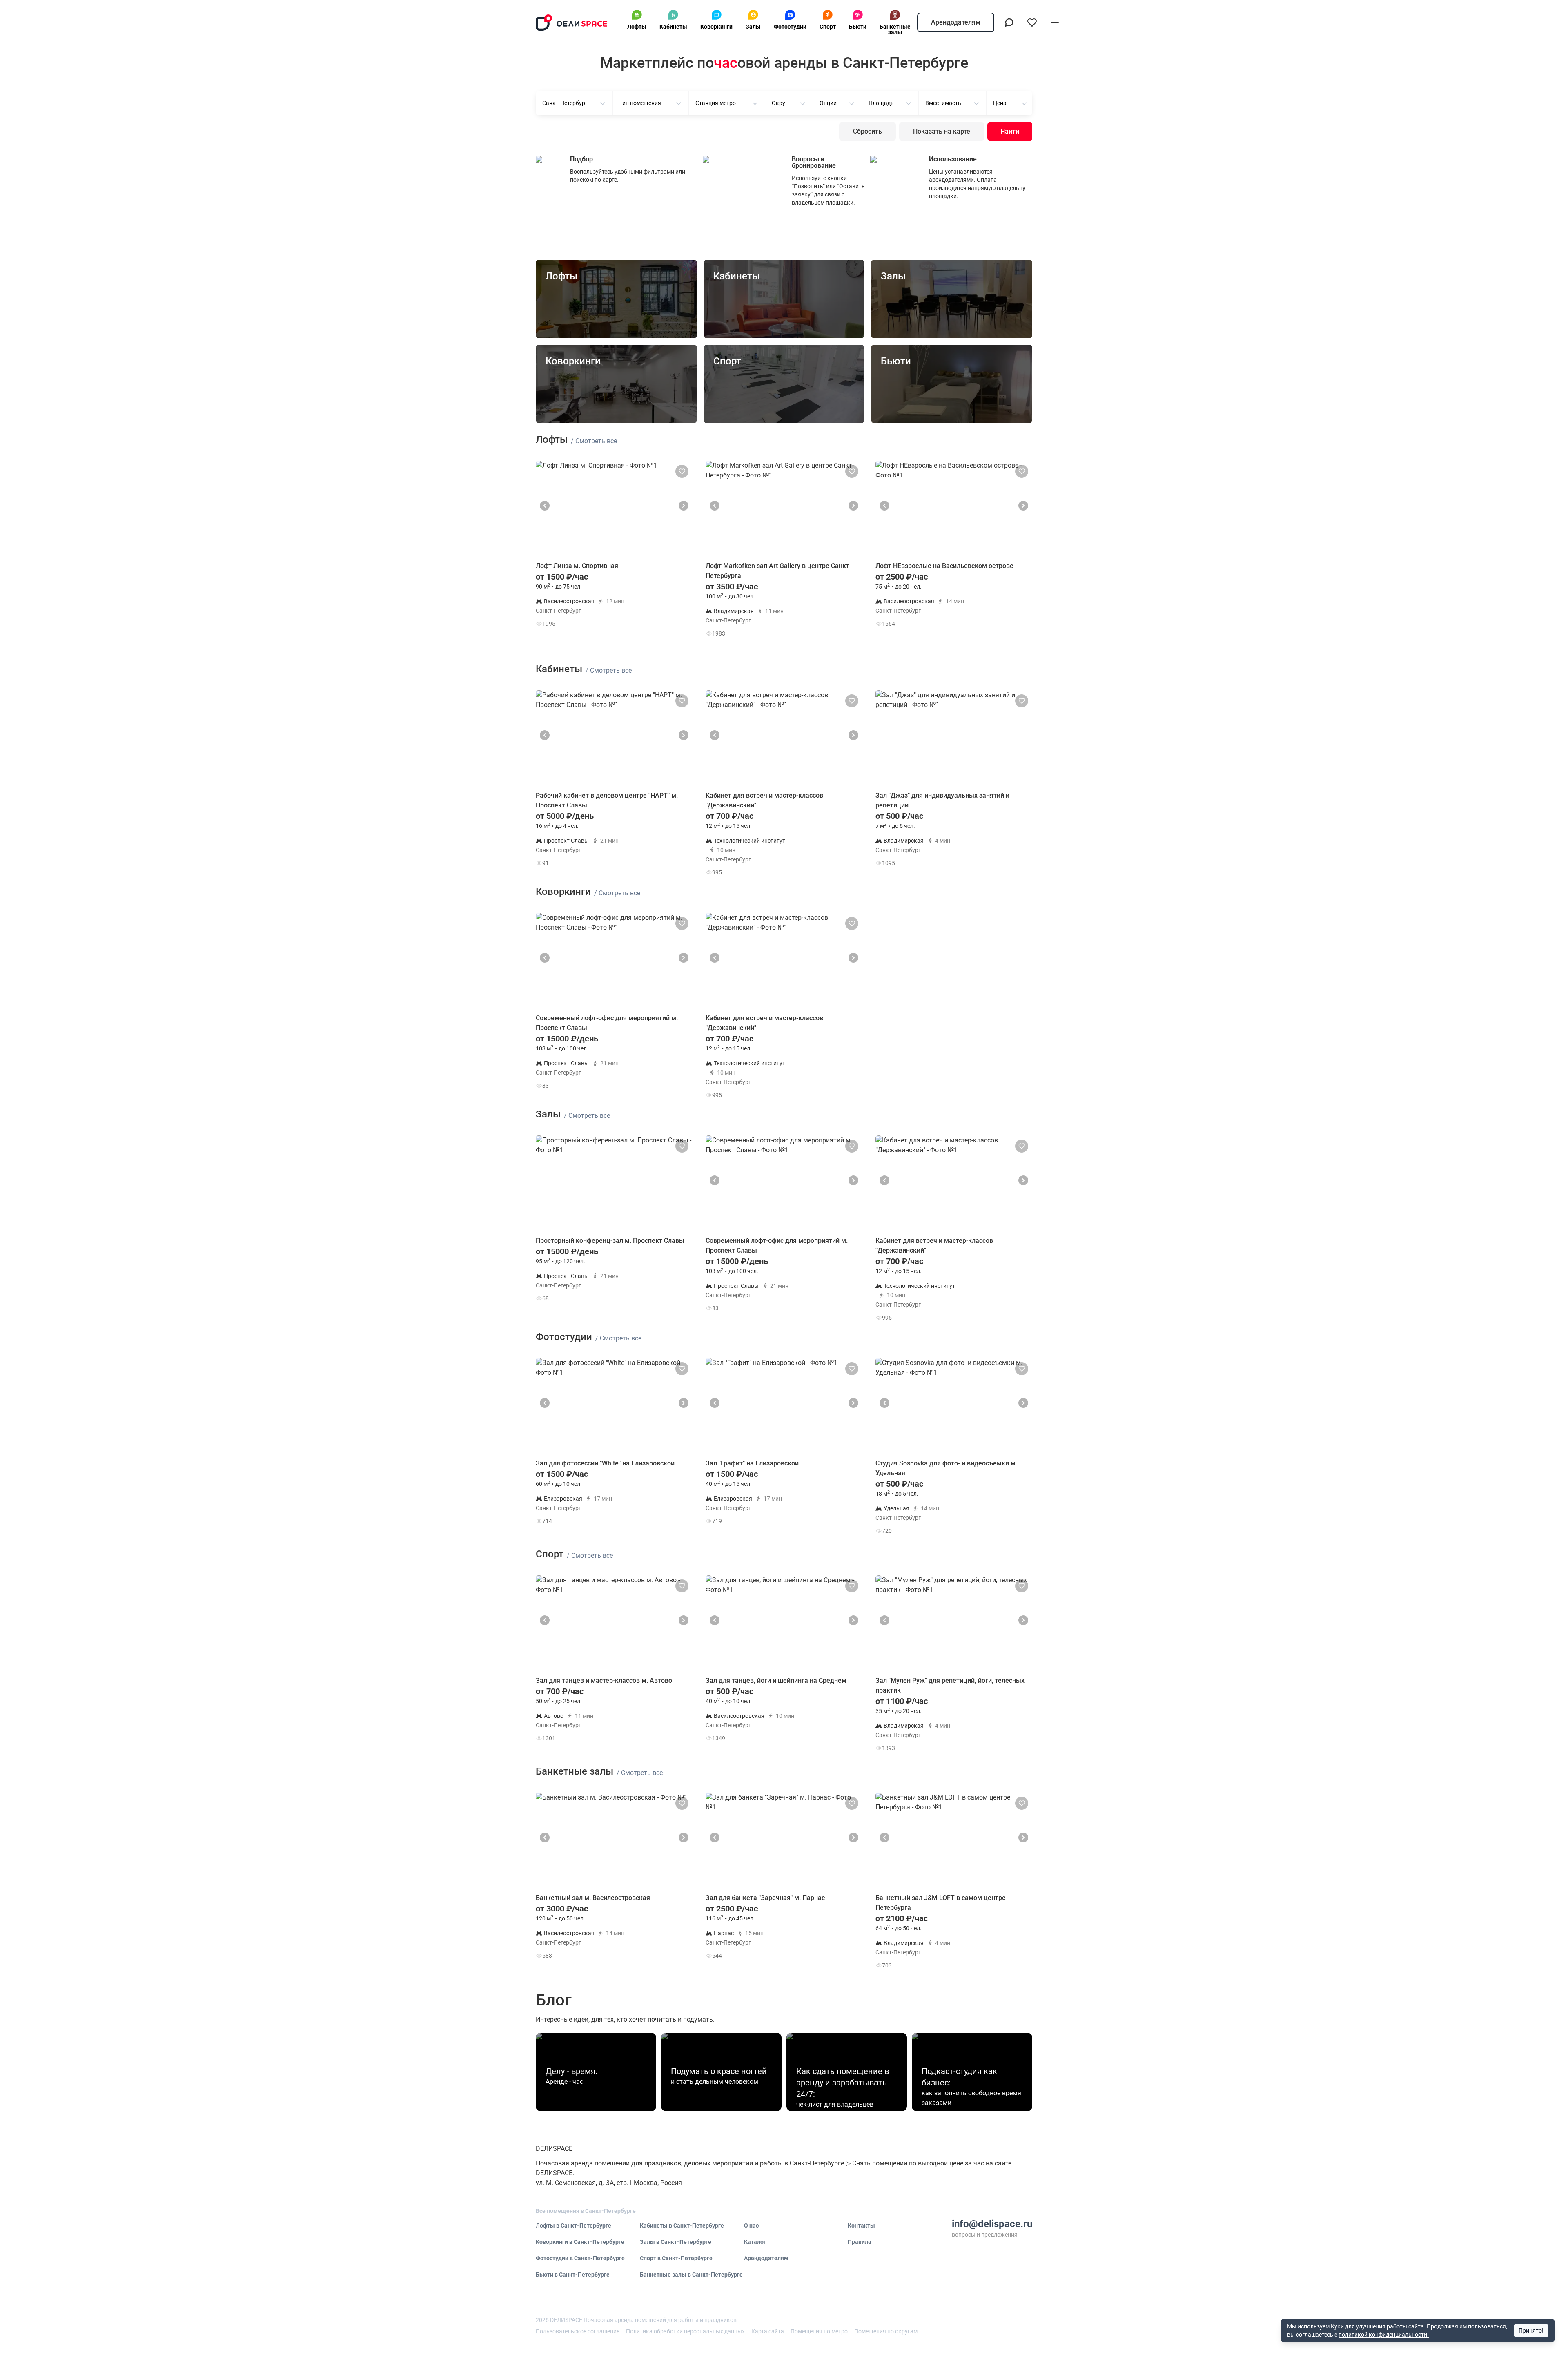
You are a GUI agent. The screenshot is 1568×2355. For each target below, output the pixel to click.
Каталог (755, 2242)
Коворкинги (716, 27)
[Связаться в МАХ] (1009, 22)
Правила (860, 2242)
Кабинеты (673, 27)
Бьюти (858, 27)
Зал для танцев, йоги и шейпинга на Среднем (776, 1680)
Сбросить (868, 131)
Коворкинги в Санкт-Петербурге (580, 2242)
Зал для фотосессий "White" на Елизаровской (605, 1463)
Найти (1010, 131)
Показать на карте (942, 131)
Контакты (861, 2226)
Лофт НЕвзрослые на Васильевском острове (944, 566)
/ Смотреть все (594, 441)
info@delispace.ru (992, 2224)
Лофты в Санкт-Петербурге (574, 2226)
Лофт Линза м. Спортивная (577, 566)
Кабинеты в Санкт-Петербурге (682, 2226)
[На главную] (572, 22)
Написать (664, 626)
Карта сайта (768, 2331)
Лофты (637, 27)
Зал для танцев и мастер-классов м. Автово (604, 1680)
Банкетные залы (895, 29)
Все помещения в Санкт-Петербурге (586, 2211)
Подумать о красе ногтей (719, 2071)
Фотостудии (790, 27)
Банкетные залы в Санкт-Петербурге (691, 2275)
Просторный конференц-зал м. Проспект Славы (610, 1241)
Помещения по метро (819, 2331)
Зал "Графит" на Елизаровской (752, 1463)
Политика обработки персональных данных (685, 2331)
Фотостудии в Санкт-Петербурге (580, 2258)
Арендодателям (956, 22)
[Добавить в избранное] (682, 471)
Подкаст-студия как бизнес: (959, 2077)
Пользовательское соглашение (578, 2331)
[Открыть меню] (1055, 22)
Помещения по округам (886, 2331)
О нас (751, 2226)
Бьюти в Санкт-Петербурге (573, 2275)
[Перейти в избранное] (1032, 22)
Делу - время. (571, 2071)
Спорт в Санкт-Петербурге (676, 2258)
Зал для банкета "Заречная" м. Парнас (765, 1898)
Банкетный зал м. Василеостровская (593, 1898)
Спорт (828, 27)
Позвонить (664, 605)
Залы (753, 27)
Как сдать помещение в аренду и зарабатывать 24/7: (843, 2083)
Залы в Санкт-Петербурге (676, 2242)
